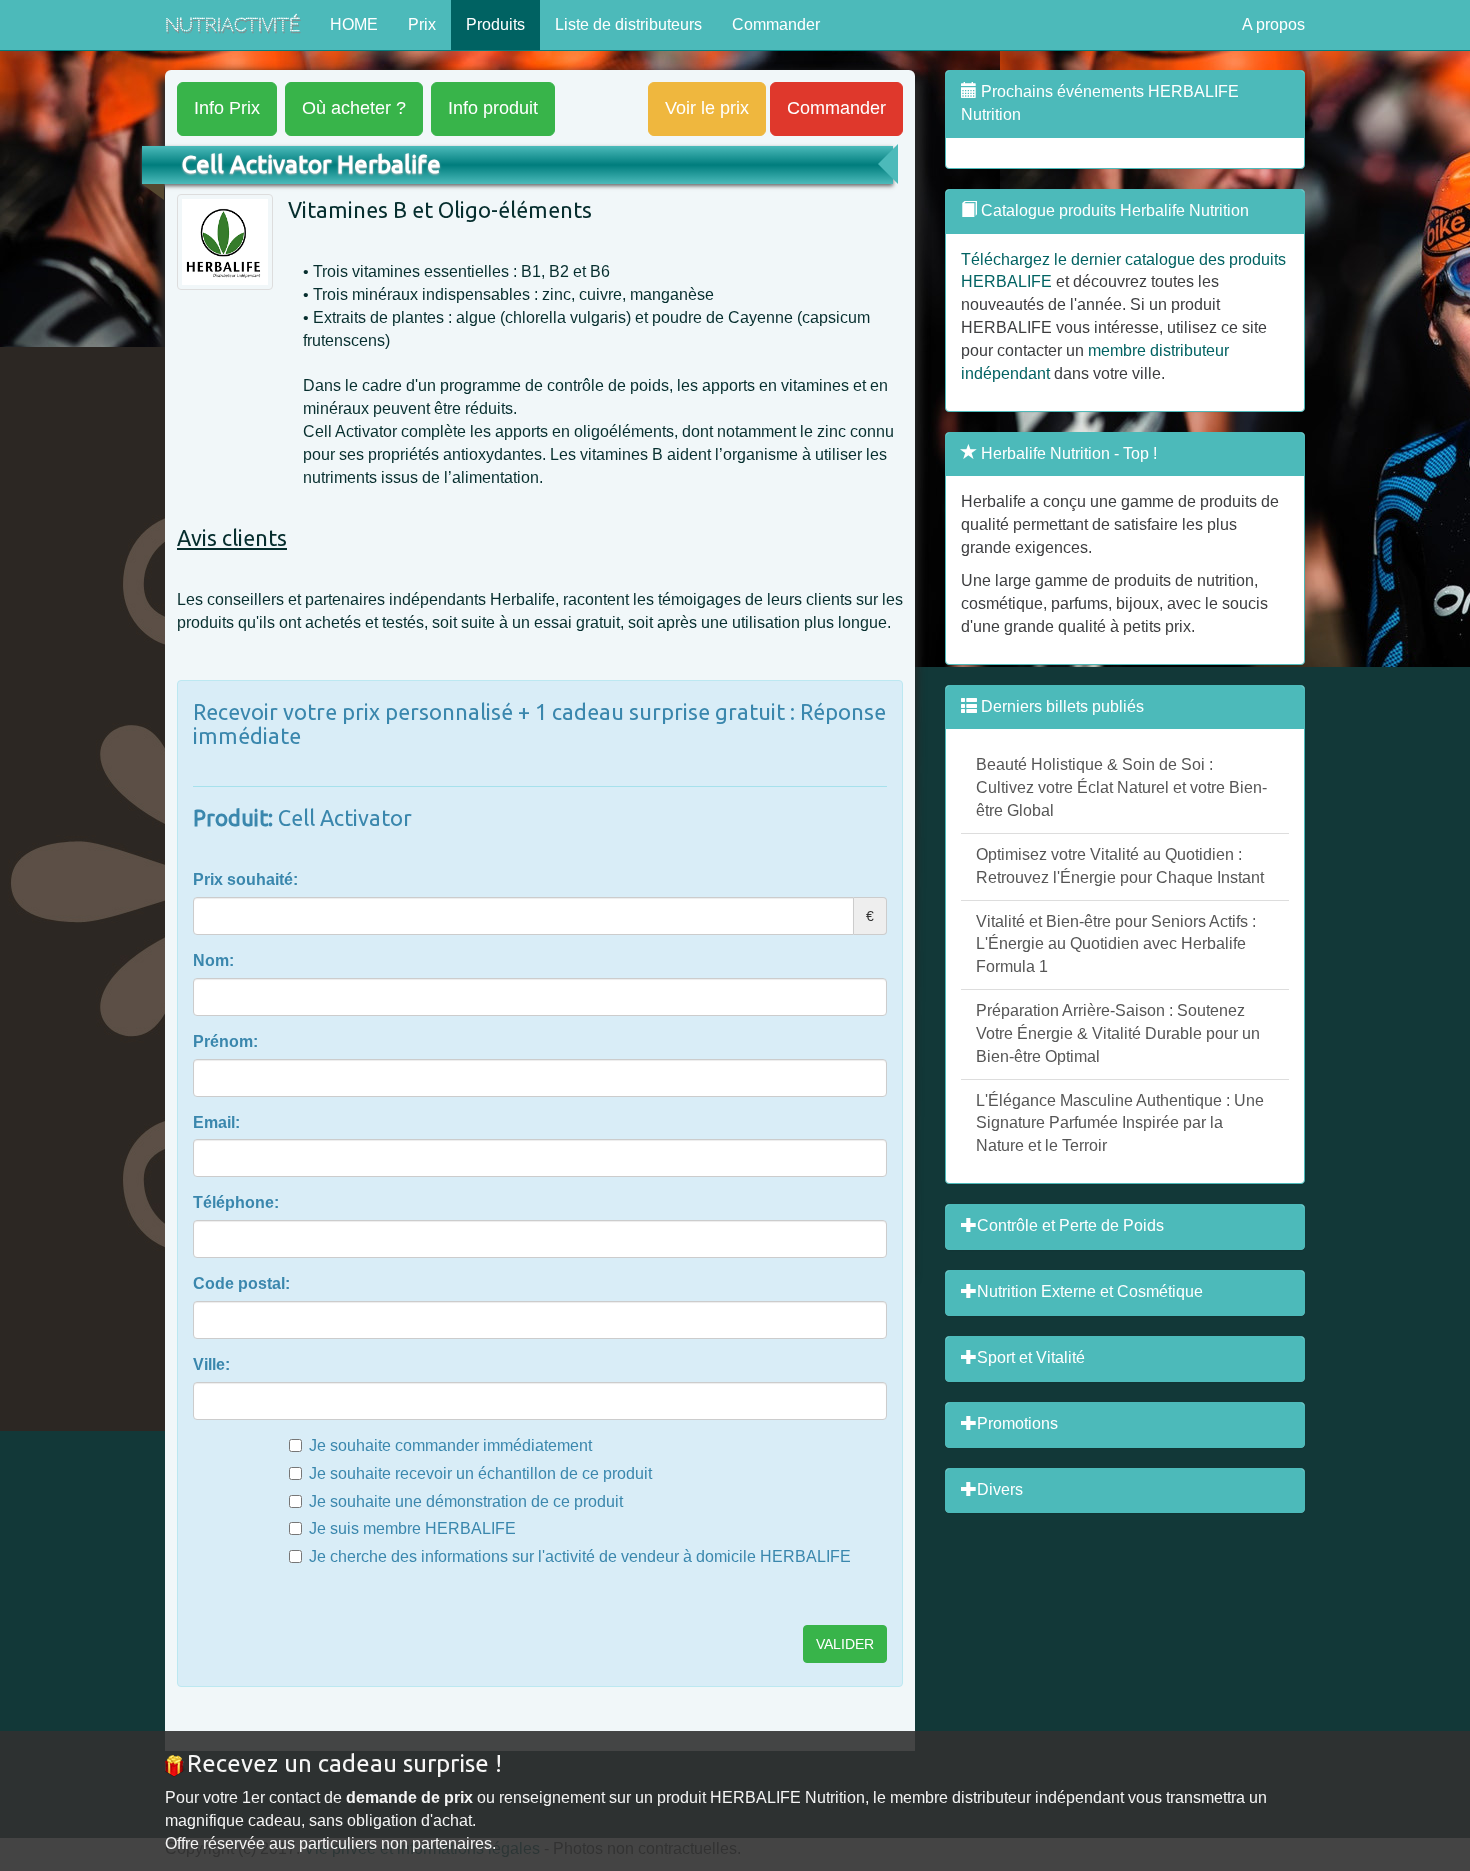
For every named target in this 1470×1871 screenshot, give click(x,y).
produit (493, 108)
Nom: (213, 960)
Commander (776, 24)
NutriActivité (232, 24)
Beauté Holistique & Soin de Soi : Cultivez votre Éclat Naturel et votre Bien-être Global (1121, 787)
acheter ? (354, 108)
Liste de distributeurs (628, 24)
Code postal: (241, 1283)
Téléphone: (236, 1202)
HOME (354, 24)
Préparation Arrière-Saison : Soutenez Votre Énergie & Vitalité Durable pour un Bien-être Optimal (1118, 1033)
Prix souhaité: (245, 879)
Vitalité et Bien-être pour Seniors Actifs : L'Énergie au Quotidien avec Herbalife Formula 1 (1116, 944)
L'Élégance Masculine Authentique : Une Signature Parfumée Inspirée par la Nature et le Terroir (1120, 1123)
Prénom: (225, 1041)
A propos (1273, 24)
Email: (216, 1122)
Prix (422, 24)
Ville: (211, 1364)
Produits (495, 24)
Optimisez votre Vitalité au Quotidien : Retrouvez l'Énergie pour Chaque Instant (1120, 866)
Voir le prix (707, 108)
